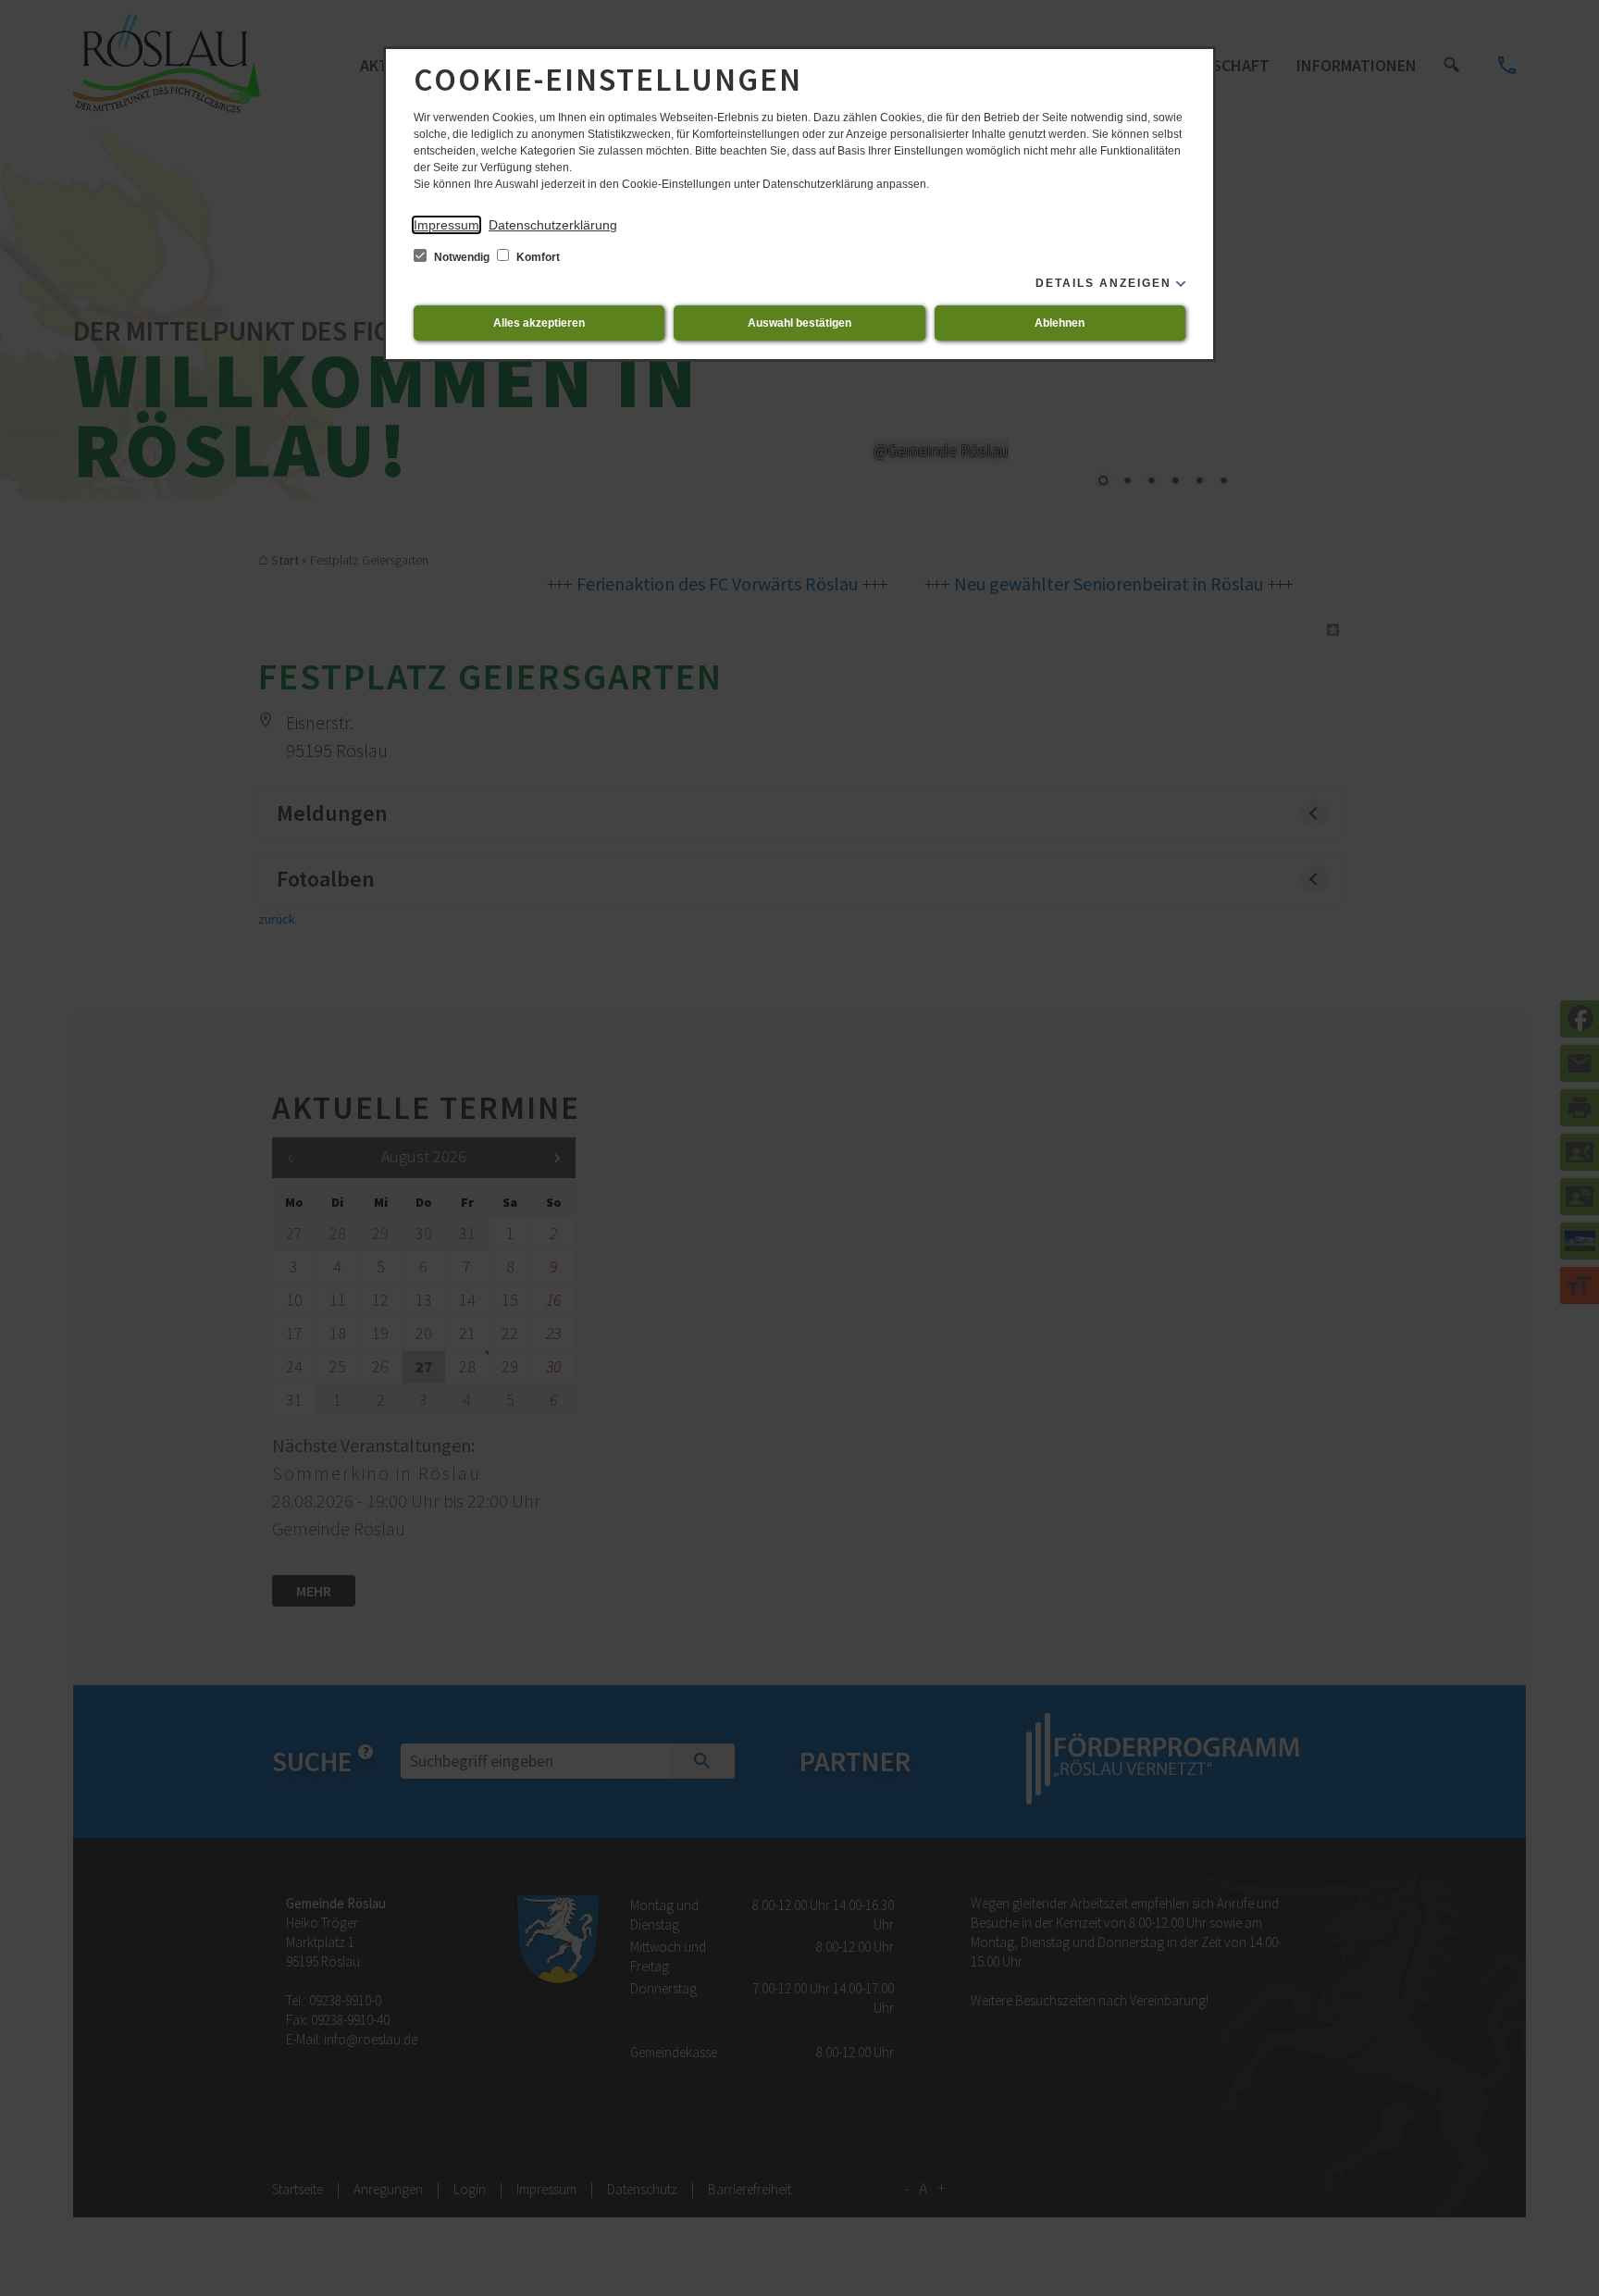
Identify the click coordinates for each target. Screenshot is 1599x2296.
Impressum (446, 225)
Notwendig (462, 257)
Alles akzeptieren (539, 323)
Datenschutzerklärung (553, 225)
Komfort (537, 257)
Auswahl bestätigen (799, 323)
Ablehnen (1060, 323)
